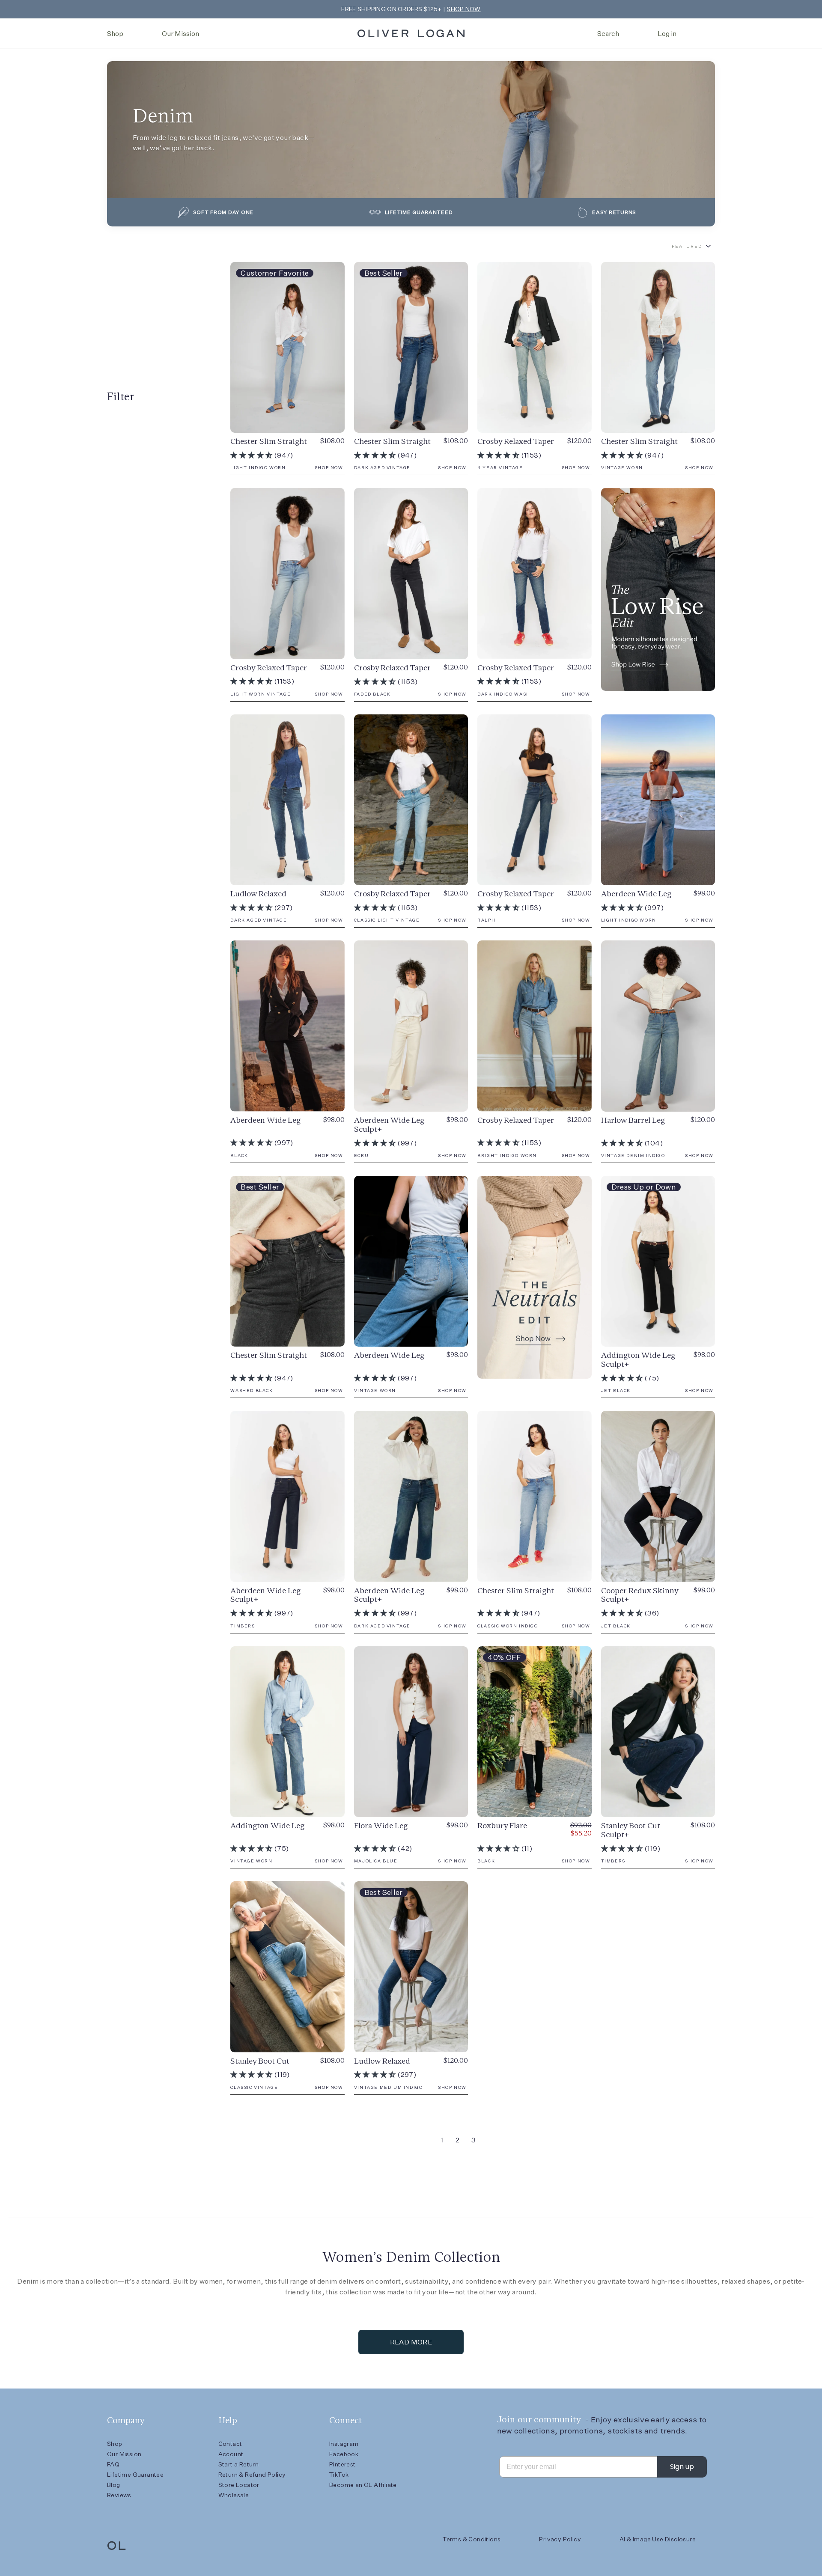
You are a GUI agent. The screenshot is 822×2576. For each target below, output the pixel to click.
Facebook (344, 2454)
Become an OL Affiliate (363, 2485)
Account (231, 2454)
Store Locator (239, 2485)
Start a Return (239, 2464)
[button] (252, 455)
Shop (115, 34)
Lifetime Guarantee (135, 2475)
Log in (667, 34)
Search (608, 34)
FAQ (113, 2464)
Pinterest (342, 2464)
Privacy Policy (560, 2539)
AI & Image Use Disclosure (658, 2539)
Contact (230, 2444)
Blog (114, 2485)
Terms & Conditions (472, 2539)
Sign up (682, 2467)
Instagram (344, 2444)
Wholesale (234, 2495)
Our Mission (180, 34)
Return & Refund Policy (252, 2475)
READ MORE (411, 2342)
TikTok (339, 2475)
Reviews (119, 2495)
